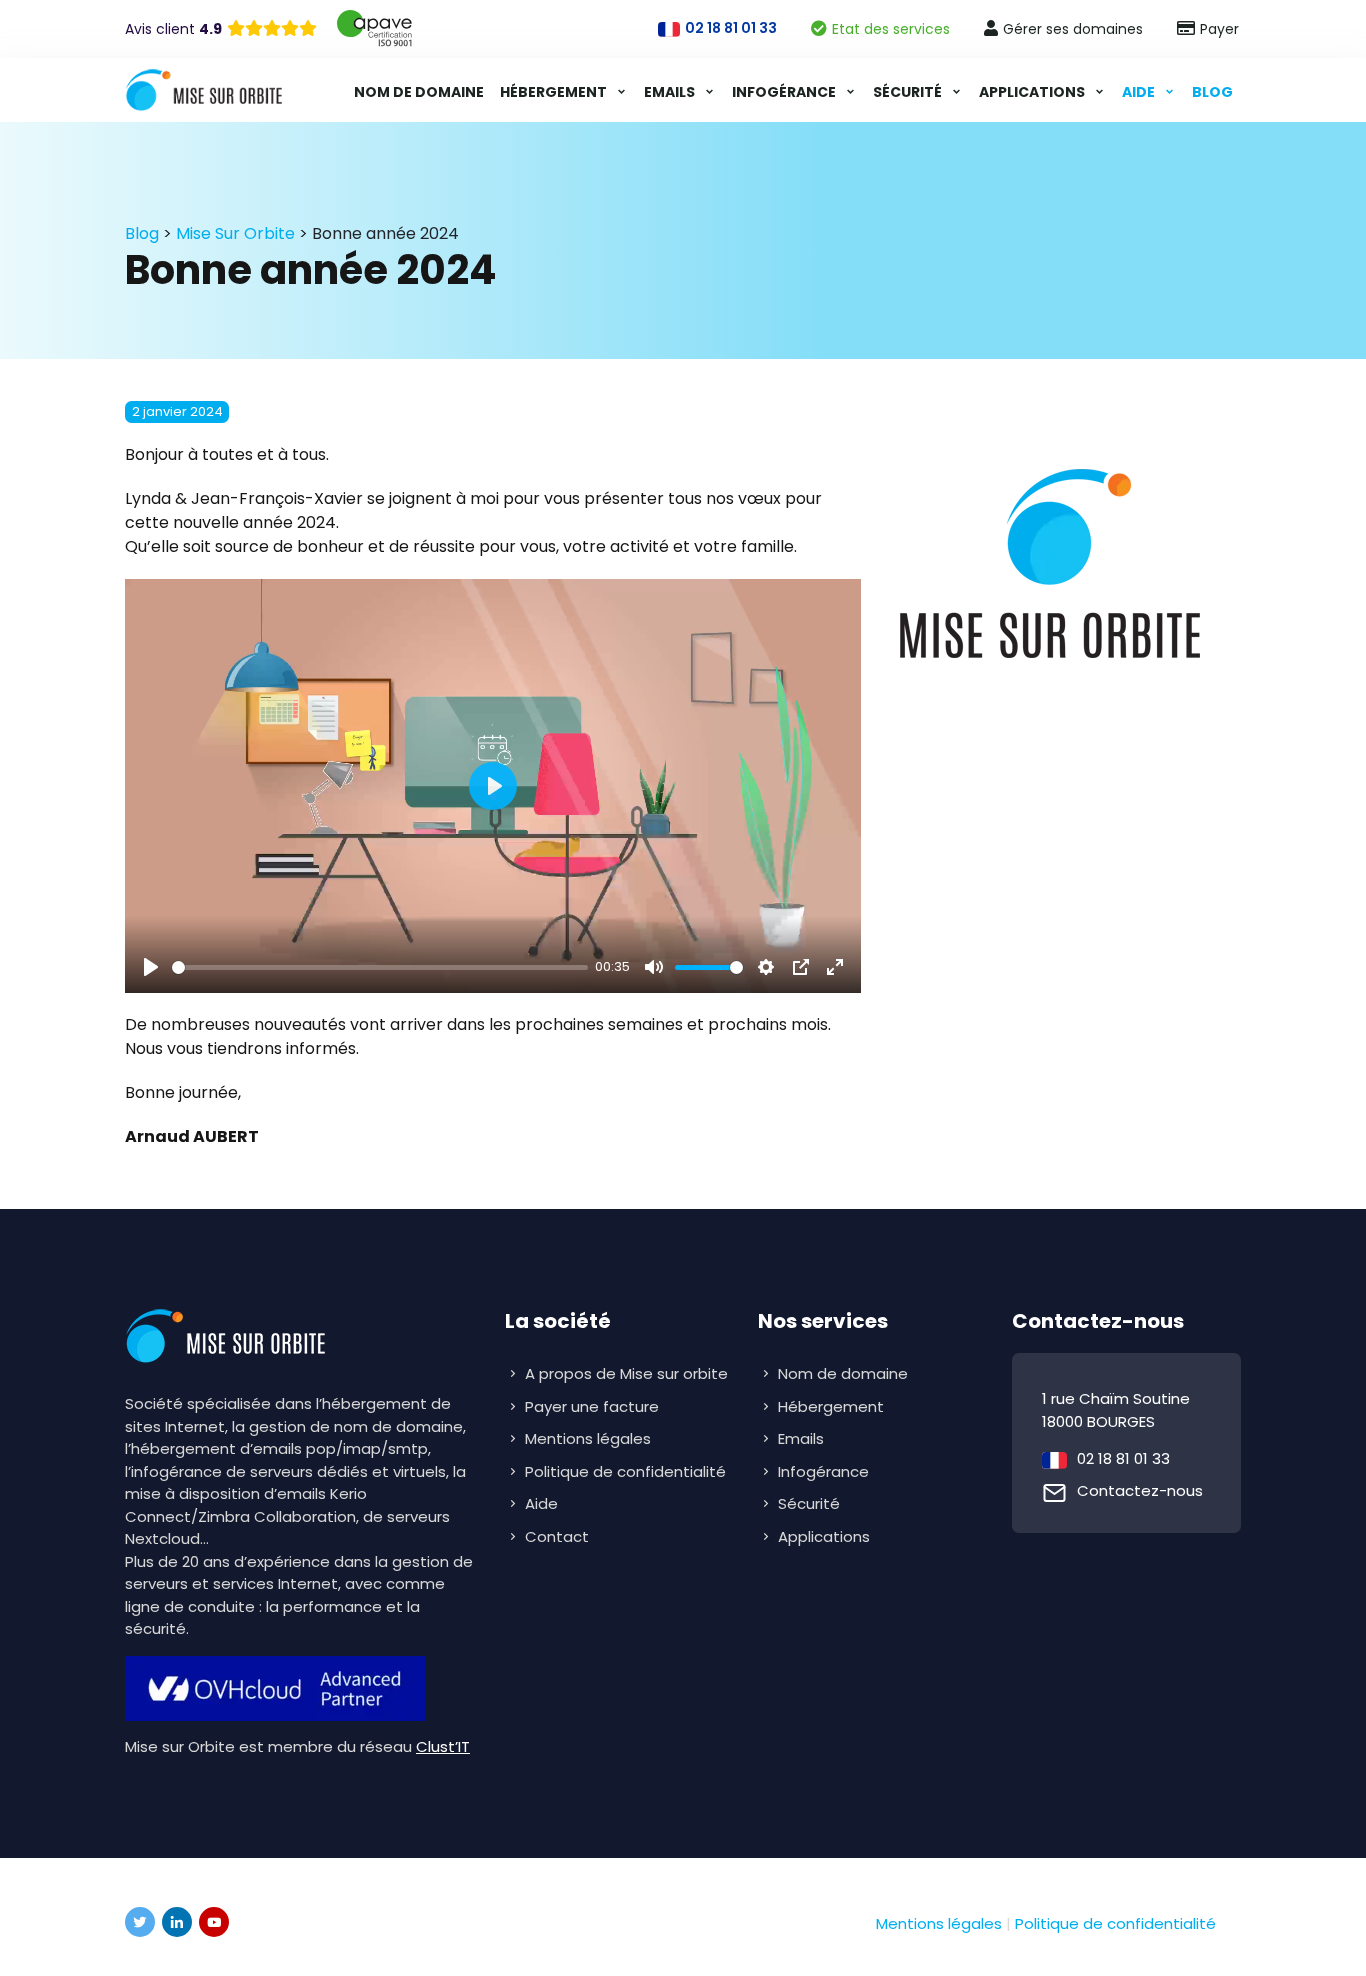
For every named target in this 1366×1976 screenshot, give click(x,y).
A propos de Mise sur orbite (626, 1373)
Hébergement (555, 92)
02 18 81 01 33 (1123, 1458)
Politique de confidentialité (625, 1471)
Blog (1212, 92)
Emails (671, 92)
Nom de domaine (419, 92)
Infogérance (785, 92)
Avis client (173, 29)
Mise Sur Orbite (235, 233)
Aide (1140, 92)
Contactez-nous (1140, 1490)
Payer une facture (592, 1406)
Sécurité (909, 92)
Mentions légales (588, 1438)
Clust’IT (443, 1746)
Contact (557, 1536)
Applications (1033, 92)
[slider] (380, 967)
